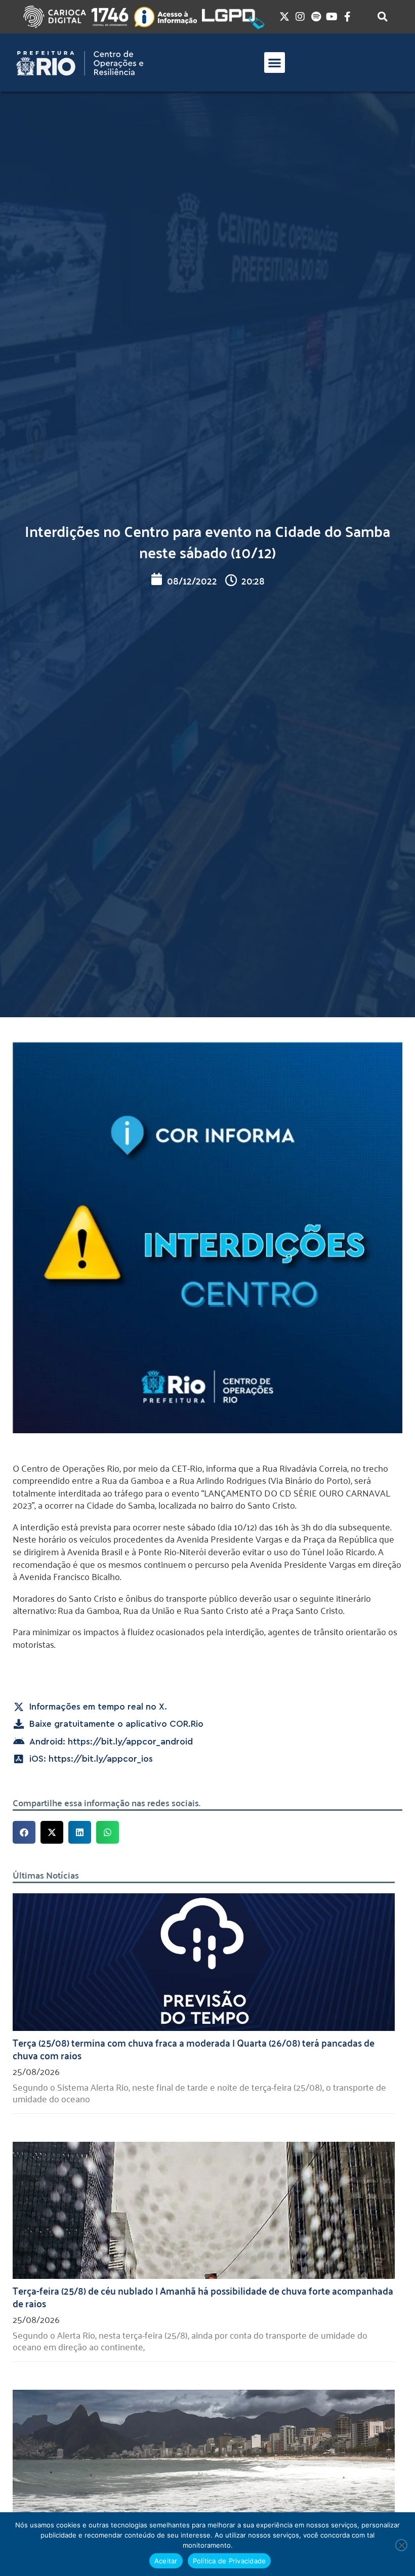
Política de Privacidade (230, 2561)
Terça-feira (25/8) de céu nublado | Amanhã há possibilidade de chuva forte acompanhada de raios (203, 2296)
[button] (275, 63)
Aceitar (166, 2561)
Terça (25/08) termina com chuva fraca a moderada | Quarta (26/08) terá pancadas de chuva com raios (194, 2048)
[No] (401, 2545)
